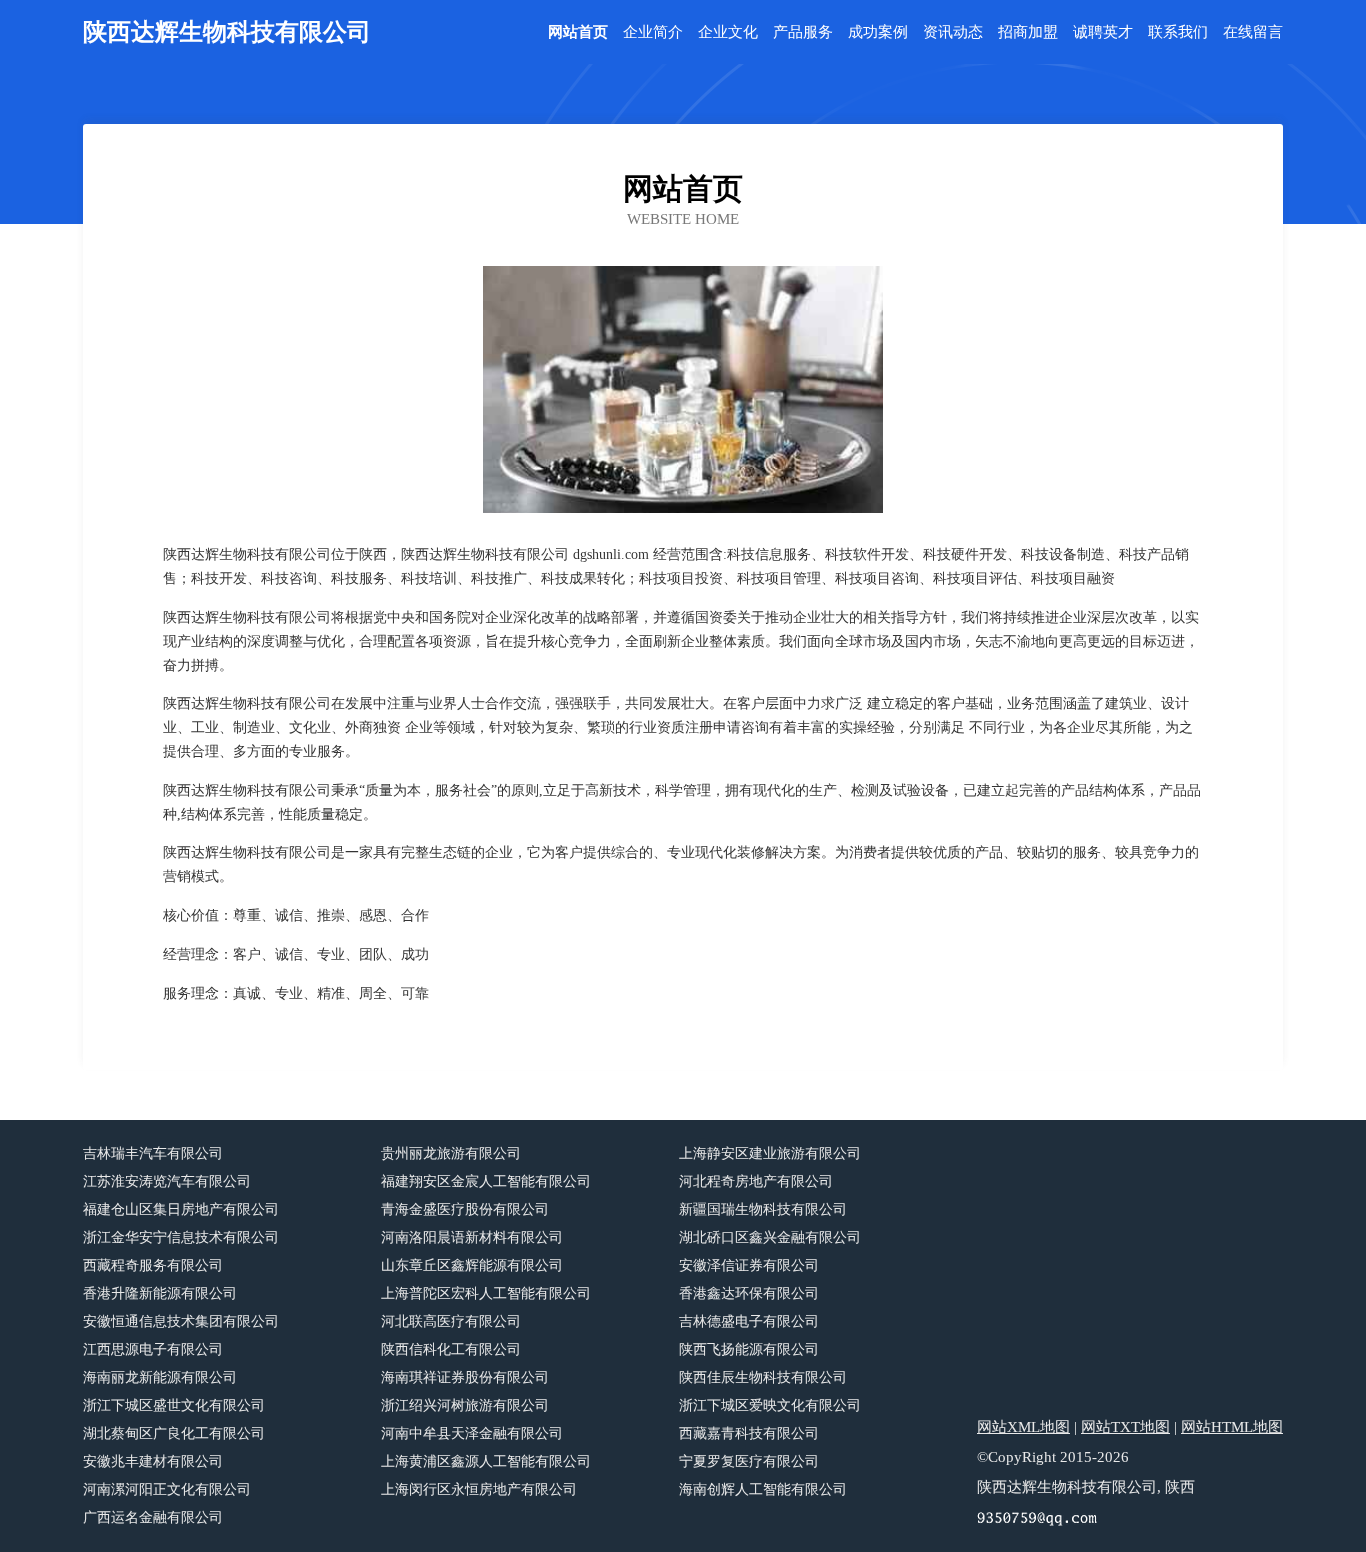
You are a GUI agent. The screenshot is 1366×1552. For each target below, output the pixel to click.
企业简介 (653, 32)
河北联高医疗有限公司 (451, 1321)
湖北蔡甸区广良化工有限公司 (174, 1433)
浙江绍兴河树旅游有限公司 (465, 1405)
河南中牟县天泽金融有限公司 (472, 1433)
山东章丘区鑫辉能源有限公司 (472, 1265)
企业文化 (728, 32)
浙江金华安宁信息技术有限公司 (181, 1237)
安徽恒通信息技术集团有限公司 (181, 1321)
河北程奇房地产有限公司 (756, 1181)
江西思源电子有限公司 (153, 1349)
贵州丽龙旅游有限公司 (451, 1153)
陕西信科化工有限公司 (451, 1349)
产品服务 (803, 32)
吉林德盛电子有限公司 (749, 1321)
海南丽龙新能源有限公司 (160, 1377)
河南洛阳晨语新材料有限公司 (472, 1237)
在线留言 (1253, 32)
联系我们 (1178, 32)
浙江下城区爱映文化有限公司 (770, 1405)
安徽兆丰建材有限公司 (153, 1461)
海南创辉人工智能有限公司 (763, 1489)
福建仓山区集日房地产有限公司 (181, 1209)
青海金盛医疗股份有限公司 (465, 1209)
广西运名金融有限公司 (153, 1517)
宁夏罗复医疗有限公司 (749, 1461)
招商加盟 (1028, 32)
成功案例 (878, 32)
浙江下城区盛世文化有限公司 (174, 1405)
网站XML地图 (1023, 1427)
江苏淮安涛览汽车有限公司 (167, 1181)
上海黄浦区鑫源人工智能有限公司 (486, 1461)
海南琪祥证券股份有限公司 (465, 1377)
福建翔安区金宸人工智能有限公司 (486, 1181)
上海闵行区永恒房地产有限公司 (479, 1489)
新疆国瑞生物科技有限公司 (763, 1209)
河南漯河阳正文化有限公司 (167, 1489)
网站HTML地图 (1232, 1427)
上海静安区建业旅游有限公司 (770, 1153)
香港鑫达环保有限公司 (749, 1293)
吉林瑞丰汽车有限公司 (153, 1153)
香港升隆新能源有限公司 (160, 1293)
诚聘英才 (1103, 32)
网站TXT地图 (1125, 1427)
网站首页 (578, 32)
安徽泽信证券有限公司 (749, 1265)
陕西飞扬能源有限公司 (749, 1349)
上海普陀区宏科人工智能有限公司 (486, 1293)
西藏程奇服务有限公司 (153, 1265)
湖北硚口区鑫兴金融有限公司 (770, 1237)
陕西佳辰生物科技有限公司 (763, 1377)
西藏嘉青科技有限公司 (749, 1433)
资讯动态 (953, 32)
